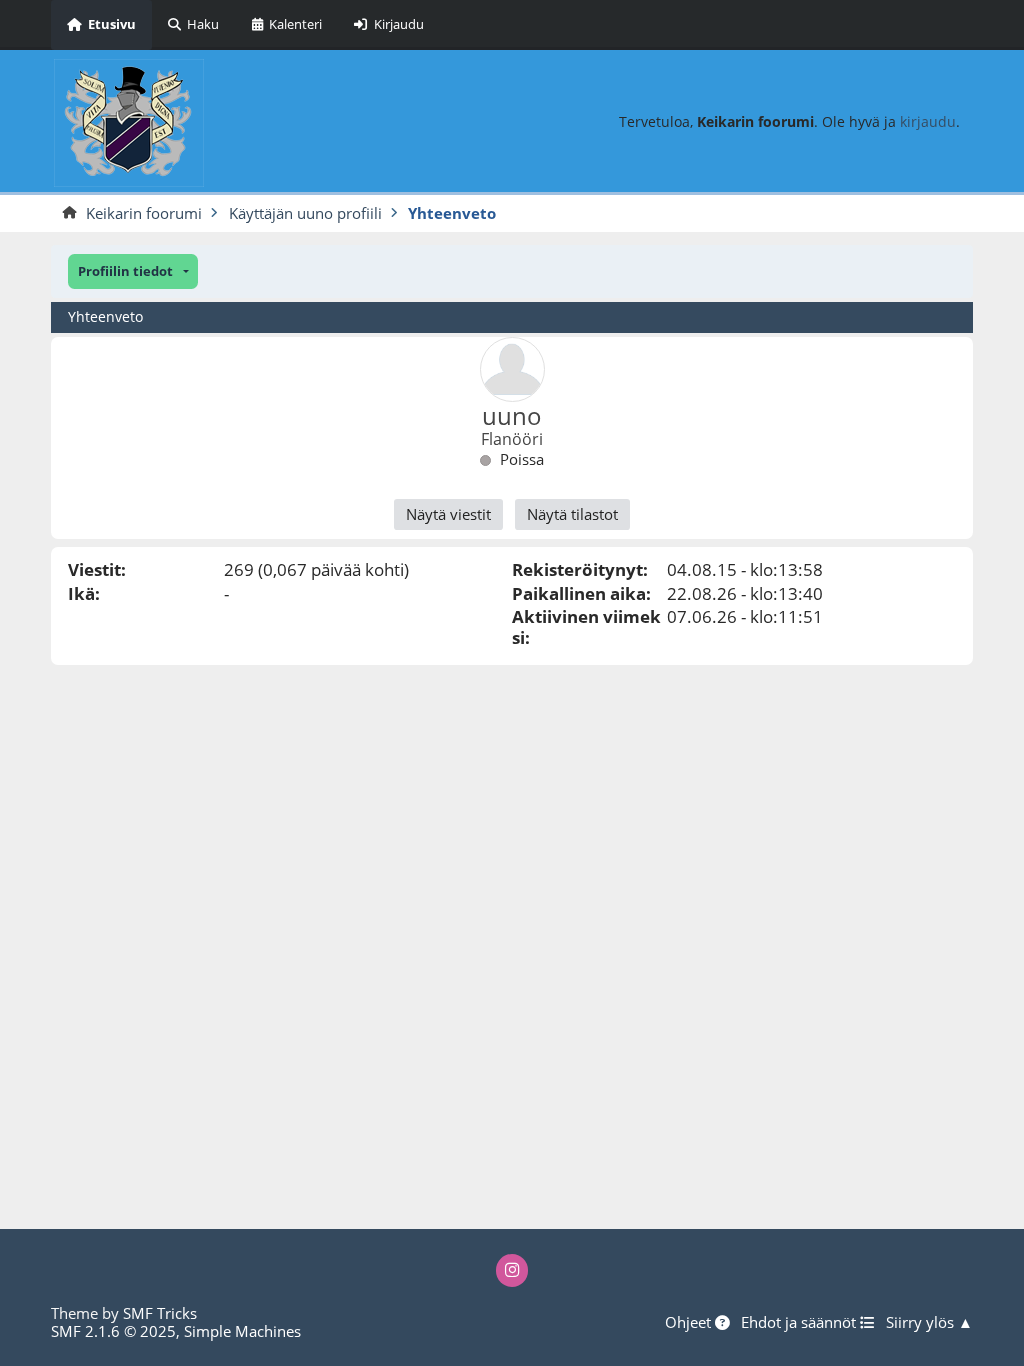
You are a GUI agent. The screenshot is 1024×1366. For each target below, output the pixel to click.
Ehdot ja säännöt (800, 1323)
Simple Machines (242, 1331)
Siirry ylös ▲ (929, 1323)
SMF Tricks (160, 1313)
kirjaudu (928, 121)
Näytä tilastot (572, 514)
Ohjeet (690, 1323)
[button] (133, 271)
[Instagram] (512, 1270)
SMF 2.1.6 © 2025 (113, 1331)
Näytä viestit (448, 514)
